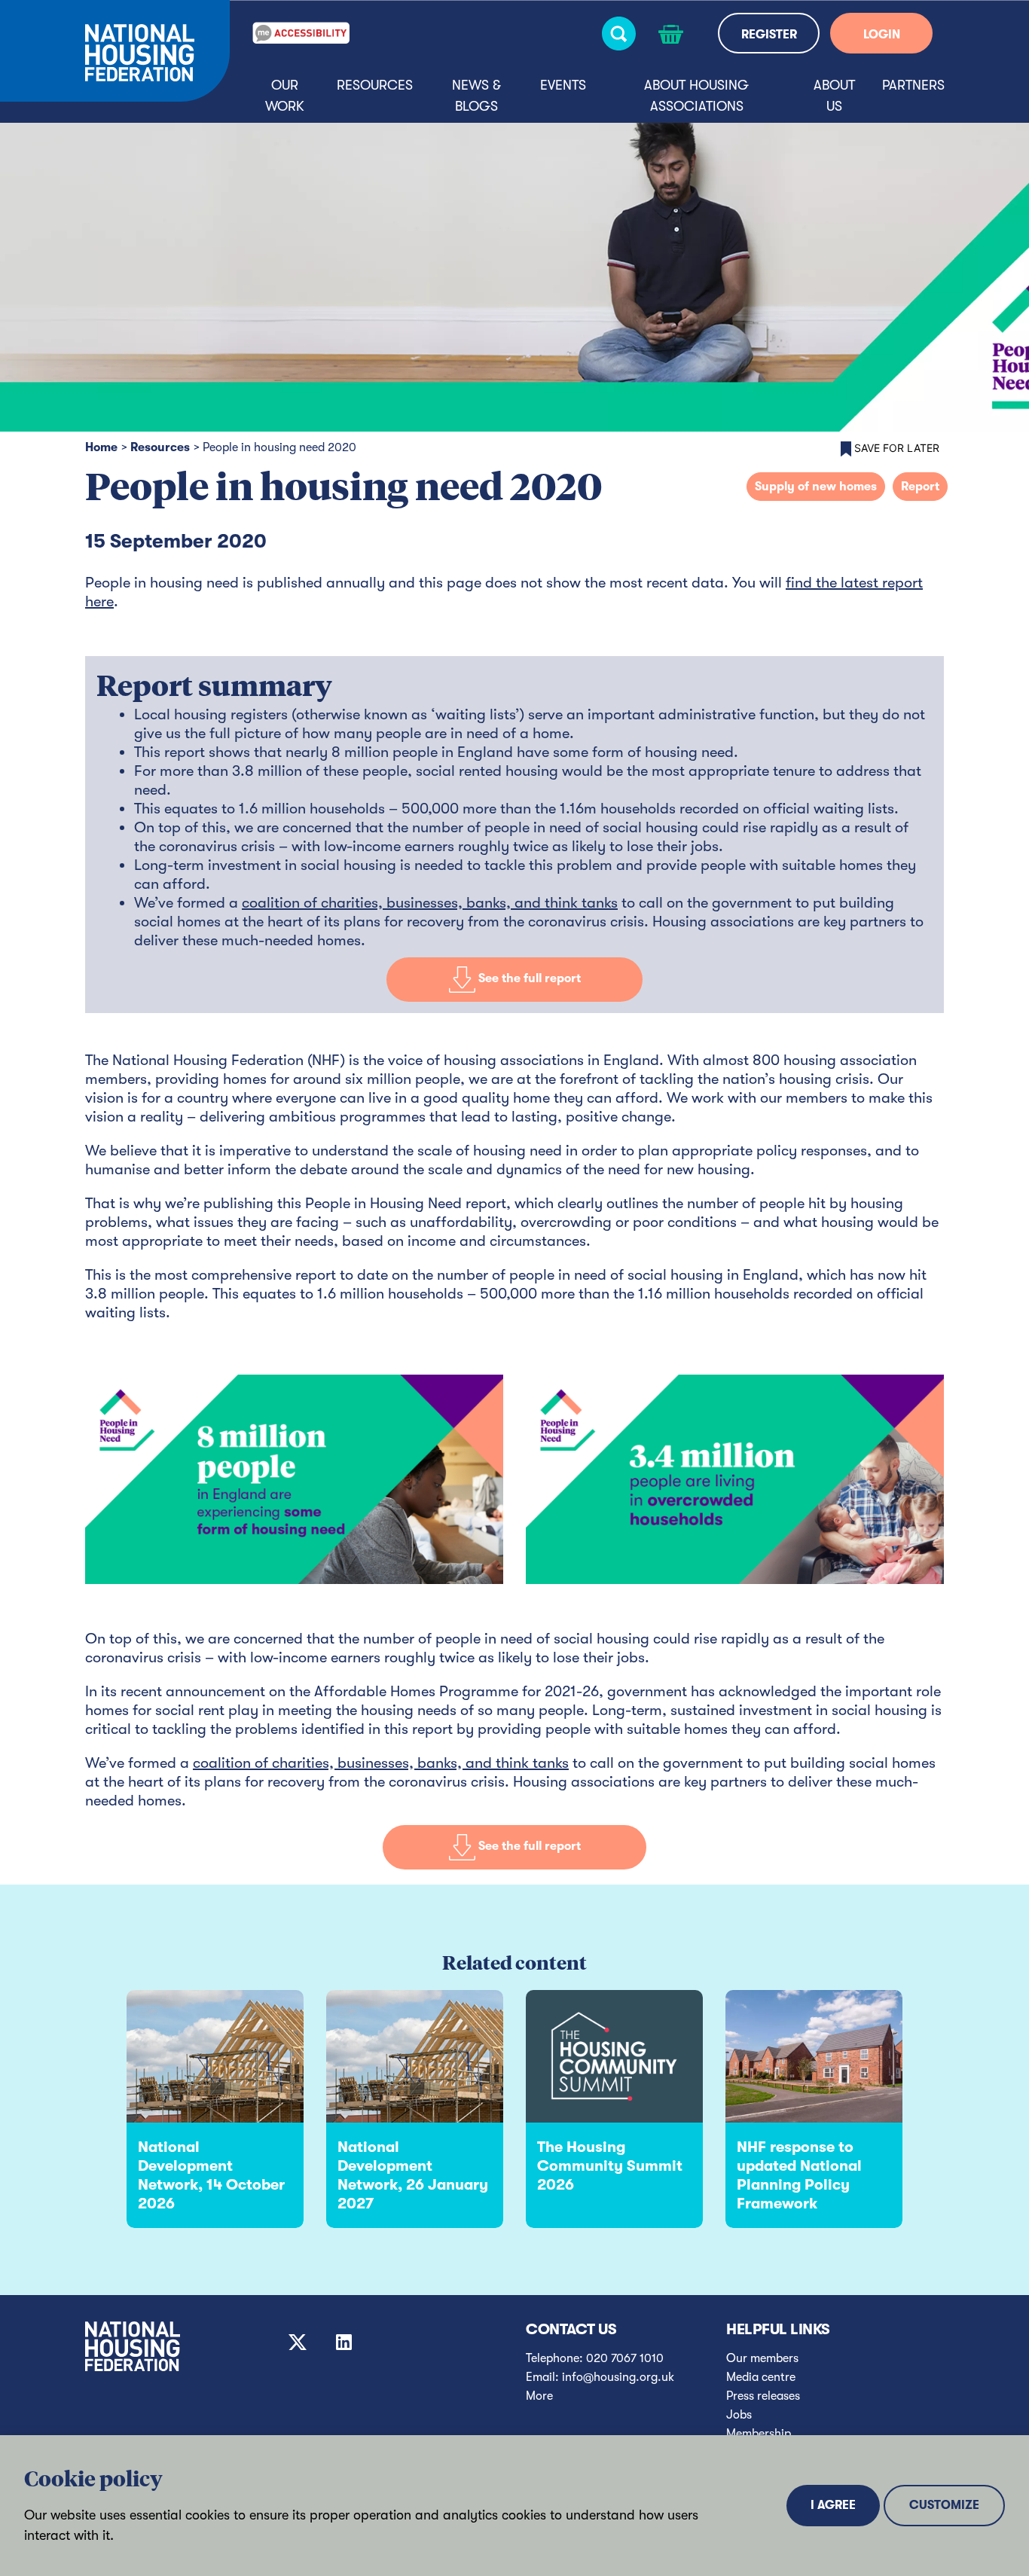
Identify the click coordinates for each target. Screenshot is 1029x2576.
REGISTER (769, 35)
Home (101, 447)
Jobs (739, 2415)
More (539, 2396)
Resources (375, 85)
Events (563, 85)
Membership (759, 2434)
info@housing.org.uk (618, 2377)
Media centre (761, 2377)
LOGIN (882, 35)
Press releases (763, 2396)
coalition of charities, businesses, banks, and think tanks (430, 903)
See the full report (528, 979)
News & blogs (476, 96)
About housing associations (696, 96)
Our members (762, 2358)
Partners (913, 85)
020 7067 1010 (625, 2358)
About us (834, 96)
